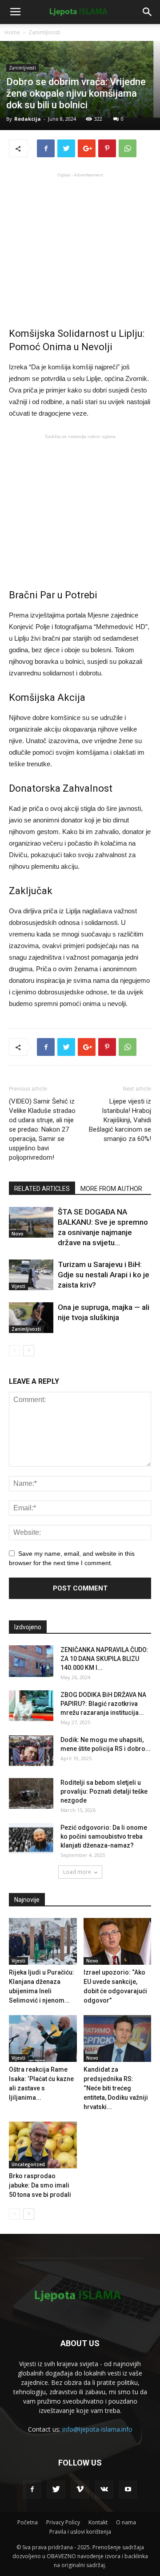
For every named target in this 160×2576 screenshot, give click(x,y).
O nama (126, 2522)
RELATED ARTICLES (42, 1189)
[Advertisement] (80, 243)
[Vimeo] (80, 2490)
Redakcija (28, 119)
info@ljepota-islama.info (97, 2429)
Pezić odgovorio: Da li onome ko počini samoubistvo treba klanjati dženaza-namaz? (104, 1836)
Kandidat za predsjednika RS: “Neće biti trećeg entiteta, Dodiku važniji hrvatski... (116, 2088)
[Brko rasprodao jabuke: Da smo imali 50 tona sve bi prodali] (43, 2145)
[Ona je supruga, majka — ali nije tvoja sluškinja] (31, 1318)
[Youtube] (128, 2490)
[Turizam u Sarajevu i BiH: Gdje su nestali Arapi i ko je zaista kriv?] (31, 1275)
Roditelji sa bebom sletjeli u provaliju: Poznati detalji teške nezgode (104, 1791)
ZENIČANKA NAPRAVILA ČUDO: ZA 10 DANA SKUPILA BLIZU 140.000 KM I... (104, 1659)
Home (12, 32)
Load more (77, 1872)
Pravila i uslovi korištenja (80, 2532)
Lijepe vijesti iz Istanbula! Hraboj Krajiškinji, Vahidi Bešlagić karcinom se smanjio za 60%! (120, 1120)
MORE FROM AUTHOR (111, 1189)
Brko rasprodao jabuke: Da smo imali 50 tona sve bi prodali (40, 2185)
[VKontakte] (104, 2490)
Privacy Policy (63, 2522)
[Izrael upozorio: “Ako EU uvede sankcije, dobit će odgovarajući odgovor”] (118, 1941)
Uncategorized (28, 2164)
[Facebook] (32, 2490)
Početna (28, 2522)
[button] (148, 12)
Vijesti (18, 1286)
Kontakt (98, 2522)
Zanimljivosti (44, 32)
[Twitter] (56, 2490)
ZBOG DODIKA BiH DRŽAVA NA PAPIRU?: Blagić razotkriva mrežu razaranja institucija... (103, 1704)
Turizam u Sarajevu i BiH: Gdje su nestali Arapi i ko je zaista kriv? (104, 1275)
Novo (18, 1234)
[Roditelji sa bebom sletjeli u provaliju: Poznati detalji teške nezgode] (31, 1793)
